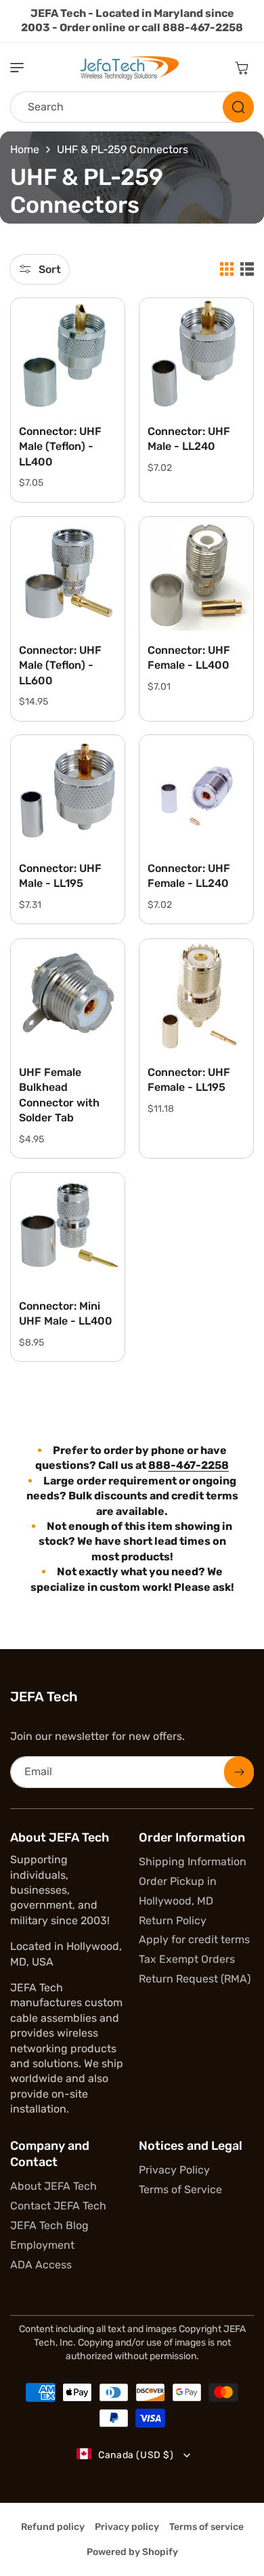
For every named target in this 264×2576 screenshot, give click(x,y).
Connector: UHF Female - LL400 (189, 658)
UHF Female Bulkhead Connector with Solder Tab (59, 1095)
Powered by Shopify (132, 2552)
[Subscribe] (239, 1772)
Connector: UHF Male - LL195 (60, 876)
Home (25, 149)
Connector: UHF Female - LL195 (189, 1080)
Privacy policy (127, 2527)
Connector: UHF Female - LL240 (189, 876)
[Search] (238, 107)
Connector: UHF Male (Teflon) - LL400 (60, 446)
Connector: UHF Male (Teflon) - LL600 (60, 665)
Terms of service (206, 2527)
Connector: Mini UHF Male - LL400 (66, 1313)
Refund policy (53, 2527)
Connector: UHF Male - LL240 (189, 439)
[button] (24, 68)
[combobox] (132, 107)
